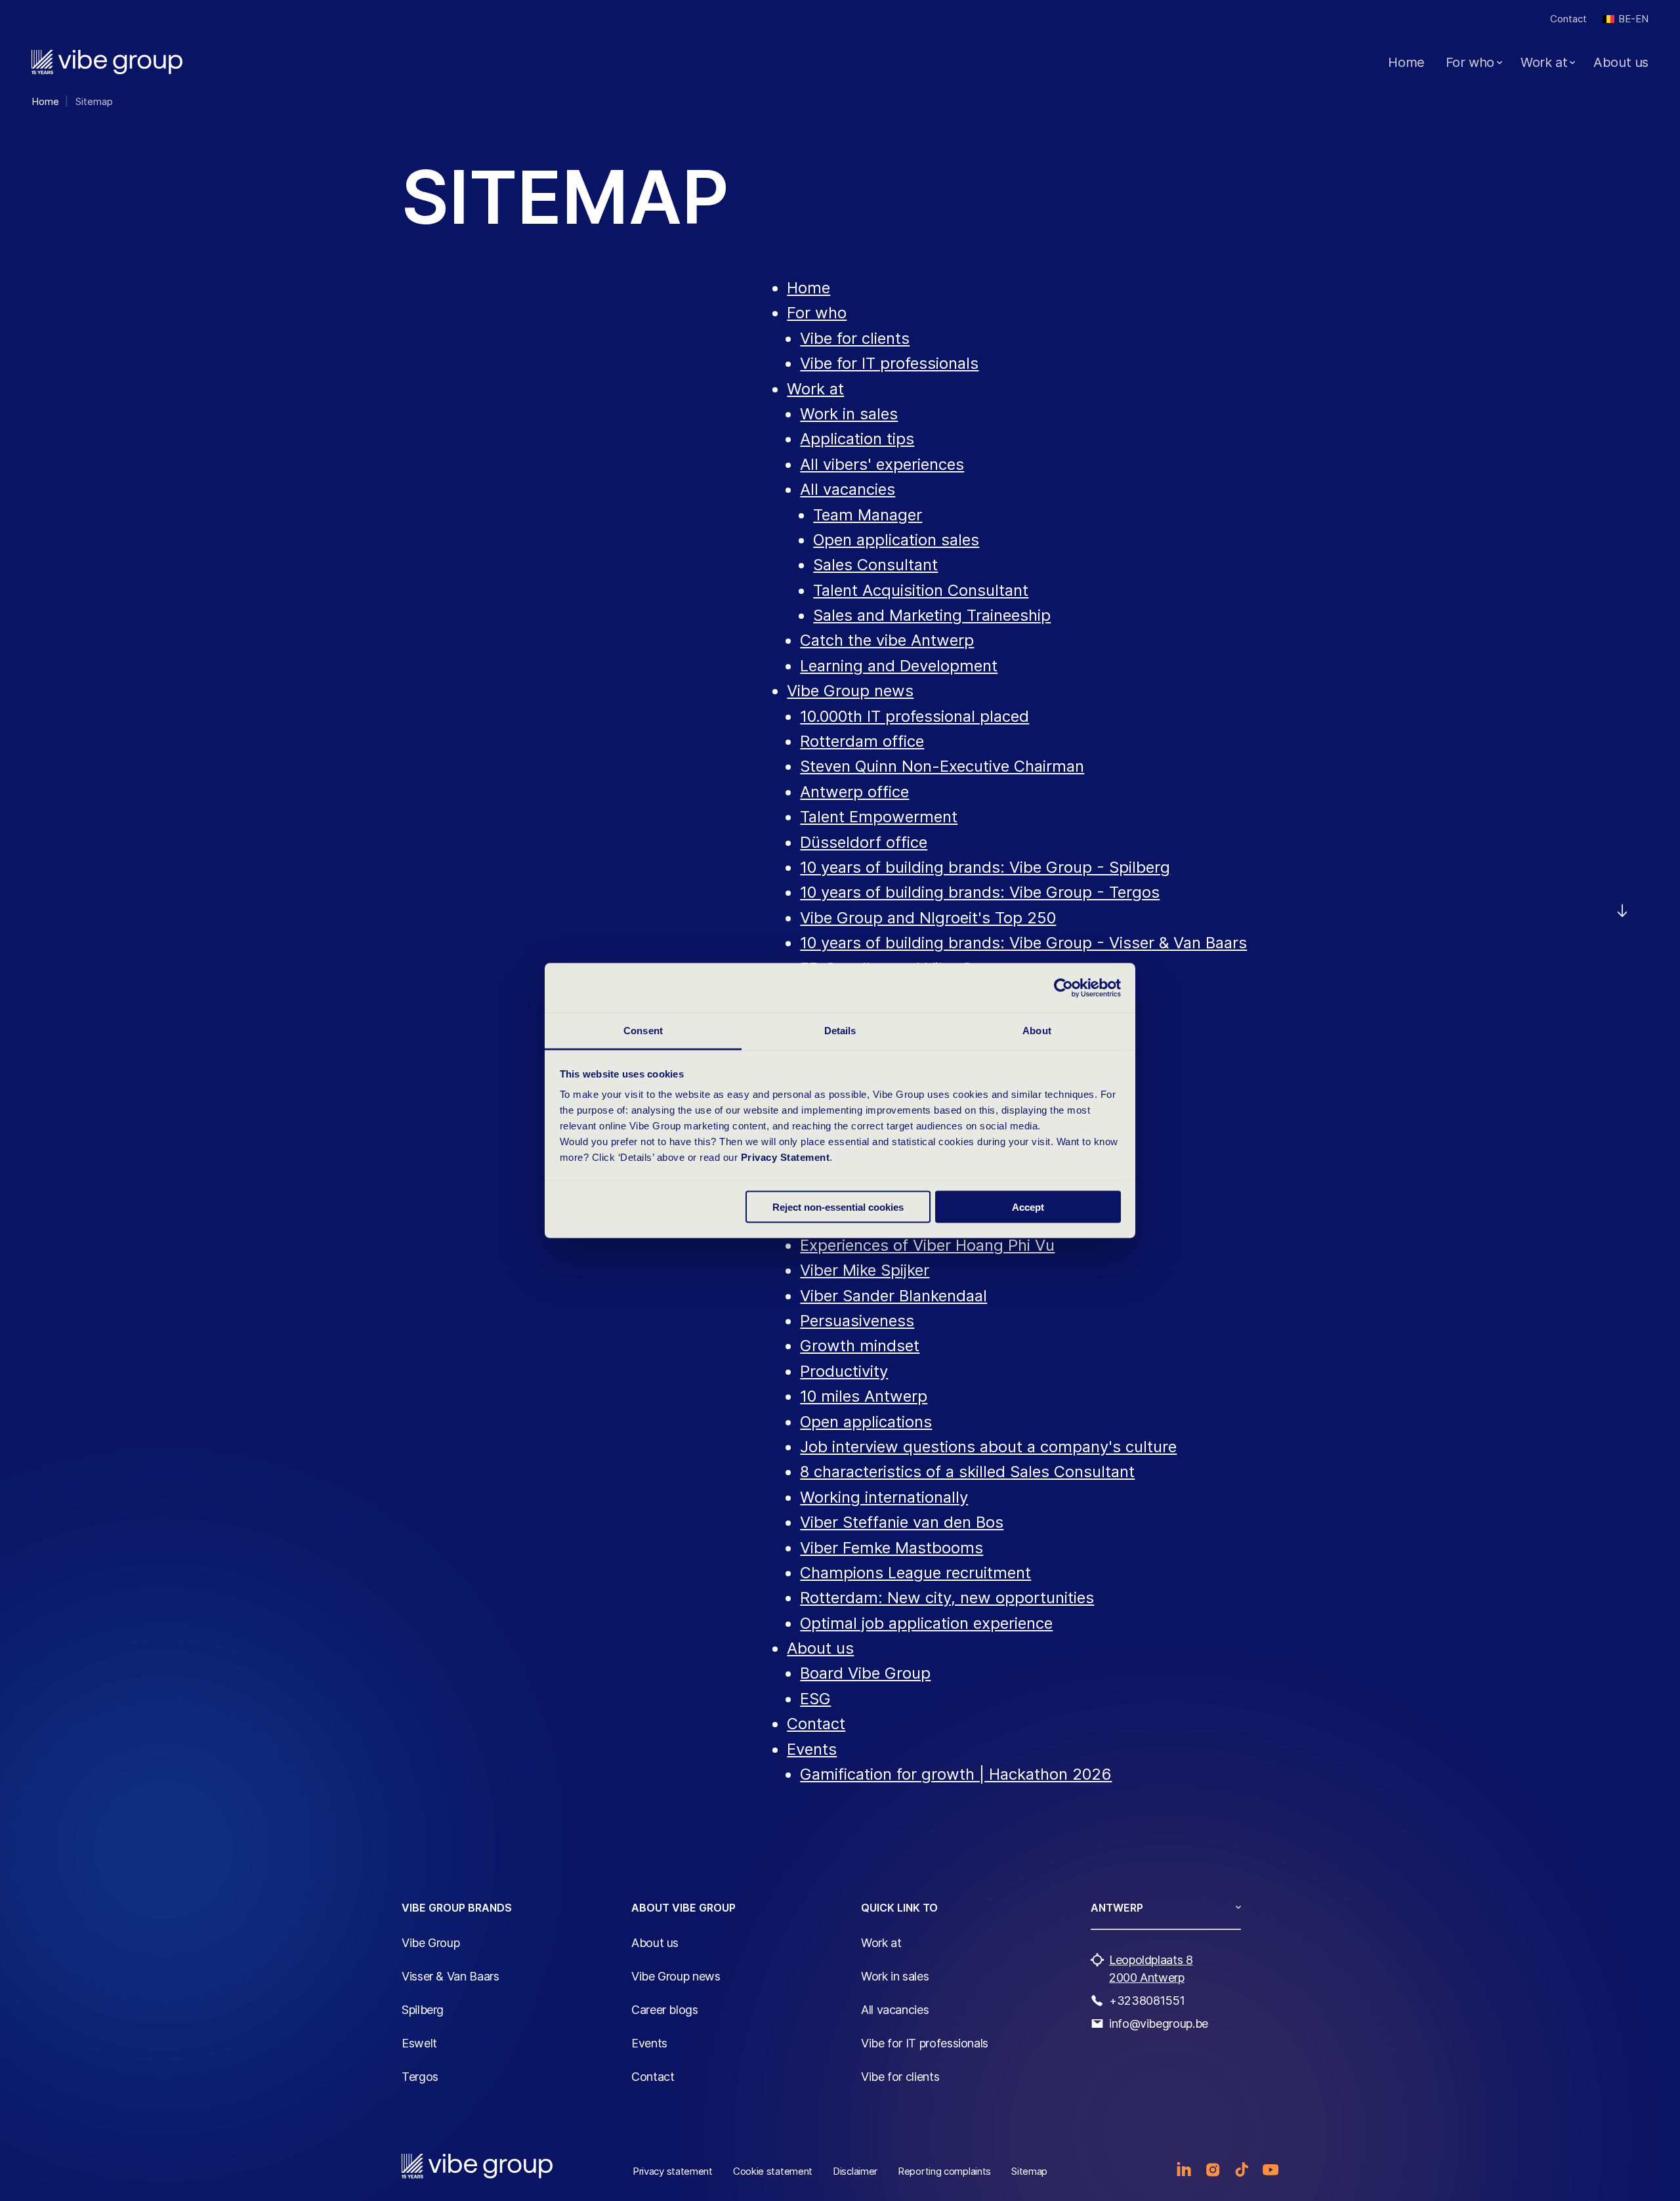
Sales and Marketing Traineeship (932, 615)
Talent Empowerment (879, 817)
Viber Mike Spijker (865, 1270)
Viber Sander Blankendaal (893, 1296)
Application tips (857, 439)
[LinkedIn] (1184, 2170)
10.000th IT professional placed (914, 716)
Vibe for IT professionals (889, 363)
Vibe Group (430, 1943)
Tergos (420, 2077)
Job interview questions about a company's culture (988, 1447)
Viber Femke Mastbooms (892, 1548)
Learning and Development (899, 666)
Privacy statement (673, 2171)
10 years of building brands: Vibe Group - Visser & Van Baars (1023, 943)
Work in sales (849, 414)
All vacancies (848, 489)
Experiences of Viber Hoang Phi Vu (927, 1245)
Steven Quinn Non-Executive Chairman (942, 766)
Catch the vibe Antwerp (887, 640)
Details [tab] (840, 1031)
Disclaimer (855, 2171)
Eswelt (419, 2043)
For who (1470, 62)
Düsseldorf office (864, 842)
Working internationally (884, 1497)
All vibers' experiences (882, 464)
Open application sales (896, 540)
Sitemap (1029, 2171)
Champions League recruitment (915, 1573)
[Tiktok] (1242, 2170)
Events (812, 1749)
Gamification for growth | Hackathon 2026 (956, 1774)
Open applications (866, 1422)
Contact (1568, 19)
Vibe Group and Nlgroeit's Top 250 (928, 918)
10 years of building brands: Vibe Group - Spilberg (985, 867)
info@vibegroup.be (1159, 2023)
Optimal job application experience (926, 1623)
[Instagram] (1213, 2170)
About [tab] (1037, 1031)
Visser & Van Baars (451, 1976)
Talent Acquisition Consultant (921, 590)
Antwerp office (854, 792)
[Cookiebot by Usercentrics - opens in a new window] (1063, 988)
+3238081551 (1147, 2001)
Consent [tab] (643, 1031)
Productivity (844, 1371)
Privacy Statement (786, 1157)
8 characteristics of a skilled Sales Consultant (967, 1472)
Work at (1544, 62)
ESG (815, 1699)
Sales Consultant (875, 565)
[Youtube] (1270, 2170)
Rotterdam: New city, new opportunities (947, 1598)
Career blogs (665, 2010)
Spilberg (423, 2010)
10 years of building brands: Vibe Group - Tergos (980, 892)
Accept (1028, 1206)
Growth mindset (860, 1346)
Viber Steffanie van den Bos (902, 1522)
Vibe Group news (850, 691)
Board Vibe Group (865, 1673)
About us (1621, 62)
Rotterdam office (862, 741)
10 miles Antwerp (864, 1396)
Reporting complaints (944, 2171)
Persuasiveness (857, 1321)
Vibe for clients (855, 338)
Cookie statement (773, 2171)
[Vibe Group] (107, 62)
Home (1406, 62)
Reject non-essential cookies (838, 1206)
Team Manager (868, 515)
